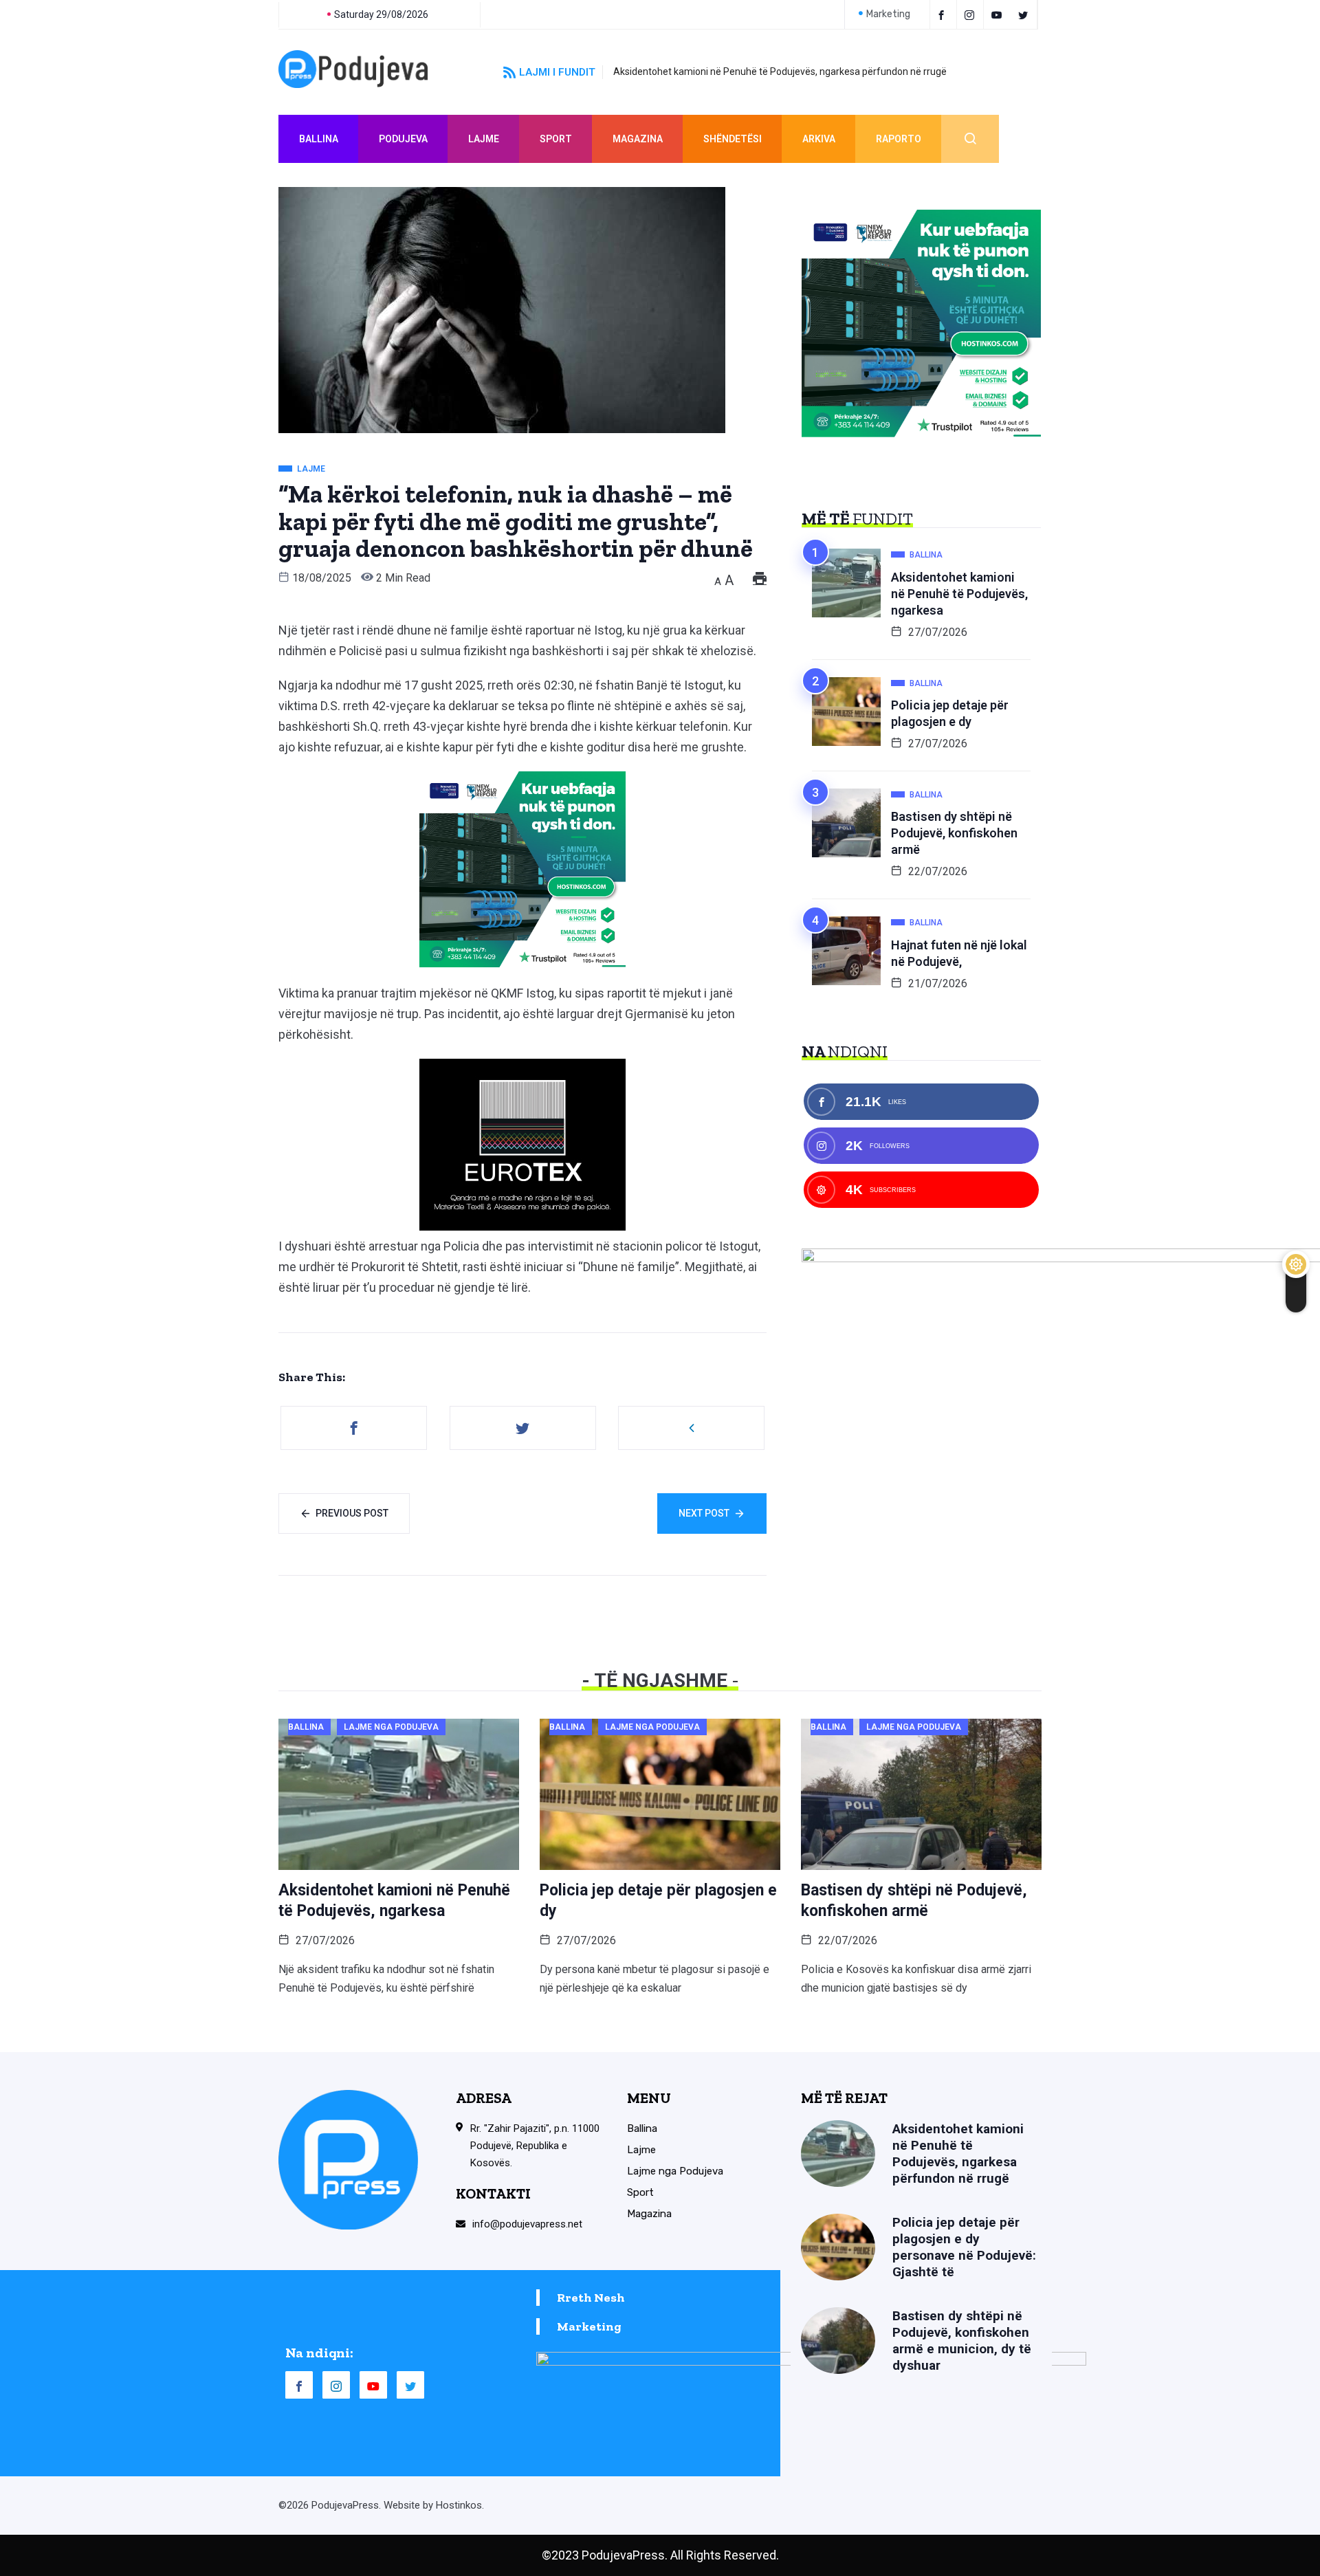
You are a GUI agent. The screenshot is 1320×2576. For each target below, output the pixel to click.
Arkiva (819, 139)
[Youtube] (999, 14)
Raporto (899, 139)
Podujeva (403, 139)
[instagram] (972, 14)
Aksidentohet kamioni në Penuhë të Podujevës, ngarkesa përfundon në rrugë (780, 71)
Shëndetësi (733, 139)
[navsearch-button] (970, 139)
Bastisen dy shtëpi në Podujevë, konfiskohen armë (954, 833)
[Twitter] (1025, 14)
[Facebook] (943, 14)
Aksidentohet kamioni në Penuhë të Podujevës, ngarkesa (959, 594)
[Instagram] (336, 2385)
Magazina (638, 139)
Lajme (484, 139)
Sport (556, 139)
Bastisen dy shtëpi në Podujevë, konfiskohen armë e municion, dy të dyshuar (962, 2341)
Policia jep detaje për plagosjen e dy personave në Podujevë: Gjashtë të (964, 2247)
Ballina (319, 139)
